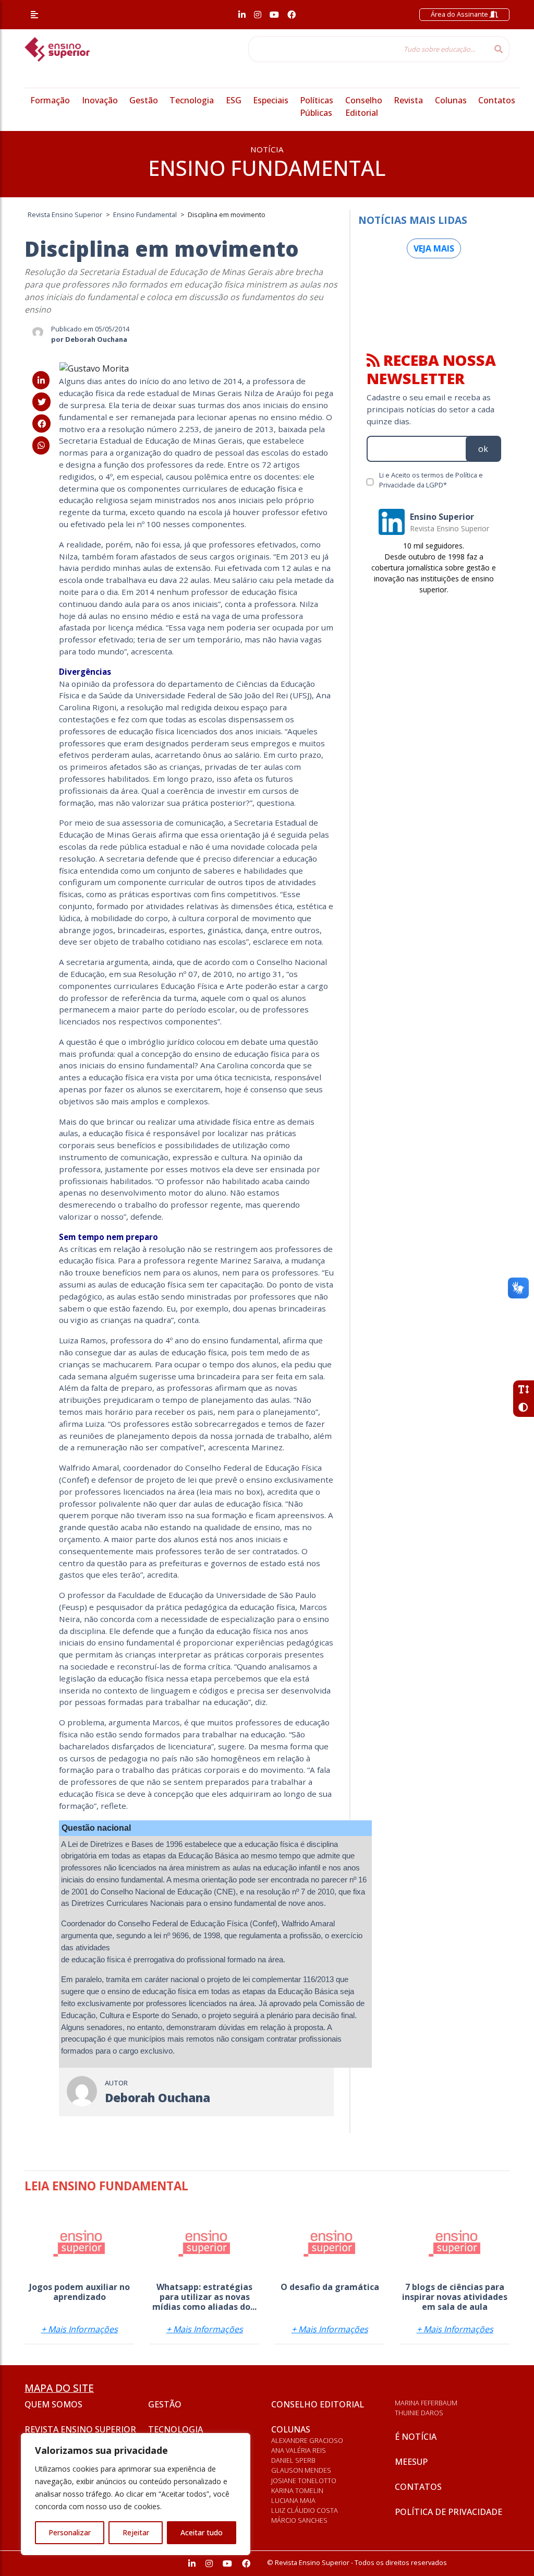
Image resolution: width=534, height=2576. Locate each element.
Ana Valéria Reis (299, 2450)
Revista (408, 100)
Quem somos (53, 2404)
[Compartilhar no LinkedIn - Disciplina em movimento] (41, 380)
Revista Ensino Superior (80, 2429)
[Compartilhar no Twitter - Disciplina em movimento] (41, 402)
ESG (234, 100)
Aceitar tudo (202, 2532)
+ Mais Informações (80, 2329)
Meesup (411, 2462)
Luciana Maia (293, 2500)
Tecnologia (192, 100)
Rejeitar (136, 2532)
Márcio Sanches (299, 2520)
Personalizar (70, 2532)
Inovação (100, 100)
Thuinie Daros (419, 2413)
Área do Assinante (460, 14)
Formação (50, 100)
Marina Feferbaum (426, 2403)
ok (483, 449)
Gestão (144, 100)
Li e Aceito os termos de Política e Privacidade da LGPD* (431, 480)
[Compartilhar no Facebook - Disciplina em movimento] (41, 424)
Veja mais (434, 248)
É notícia (416, 2437)
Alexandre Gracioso (307, 2440)
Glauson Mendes (301, 2470)
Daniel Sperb (293, 2460)
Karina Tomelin (297, 2490)
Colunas (451, 100)
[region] (136, 2494)
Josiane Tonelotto (304, 2480)
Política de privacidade (448, 2512)
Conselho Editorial (318, 2404)
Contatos (497, 100)
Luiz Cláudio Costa (305, 2510)
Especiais (271, 100)
